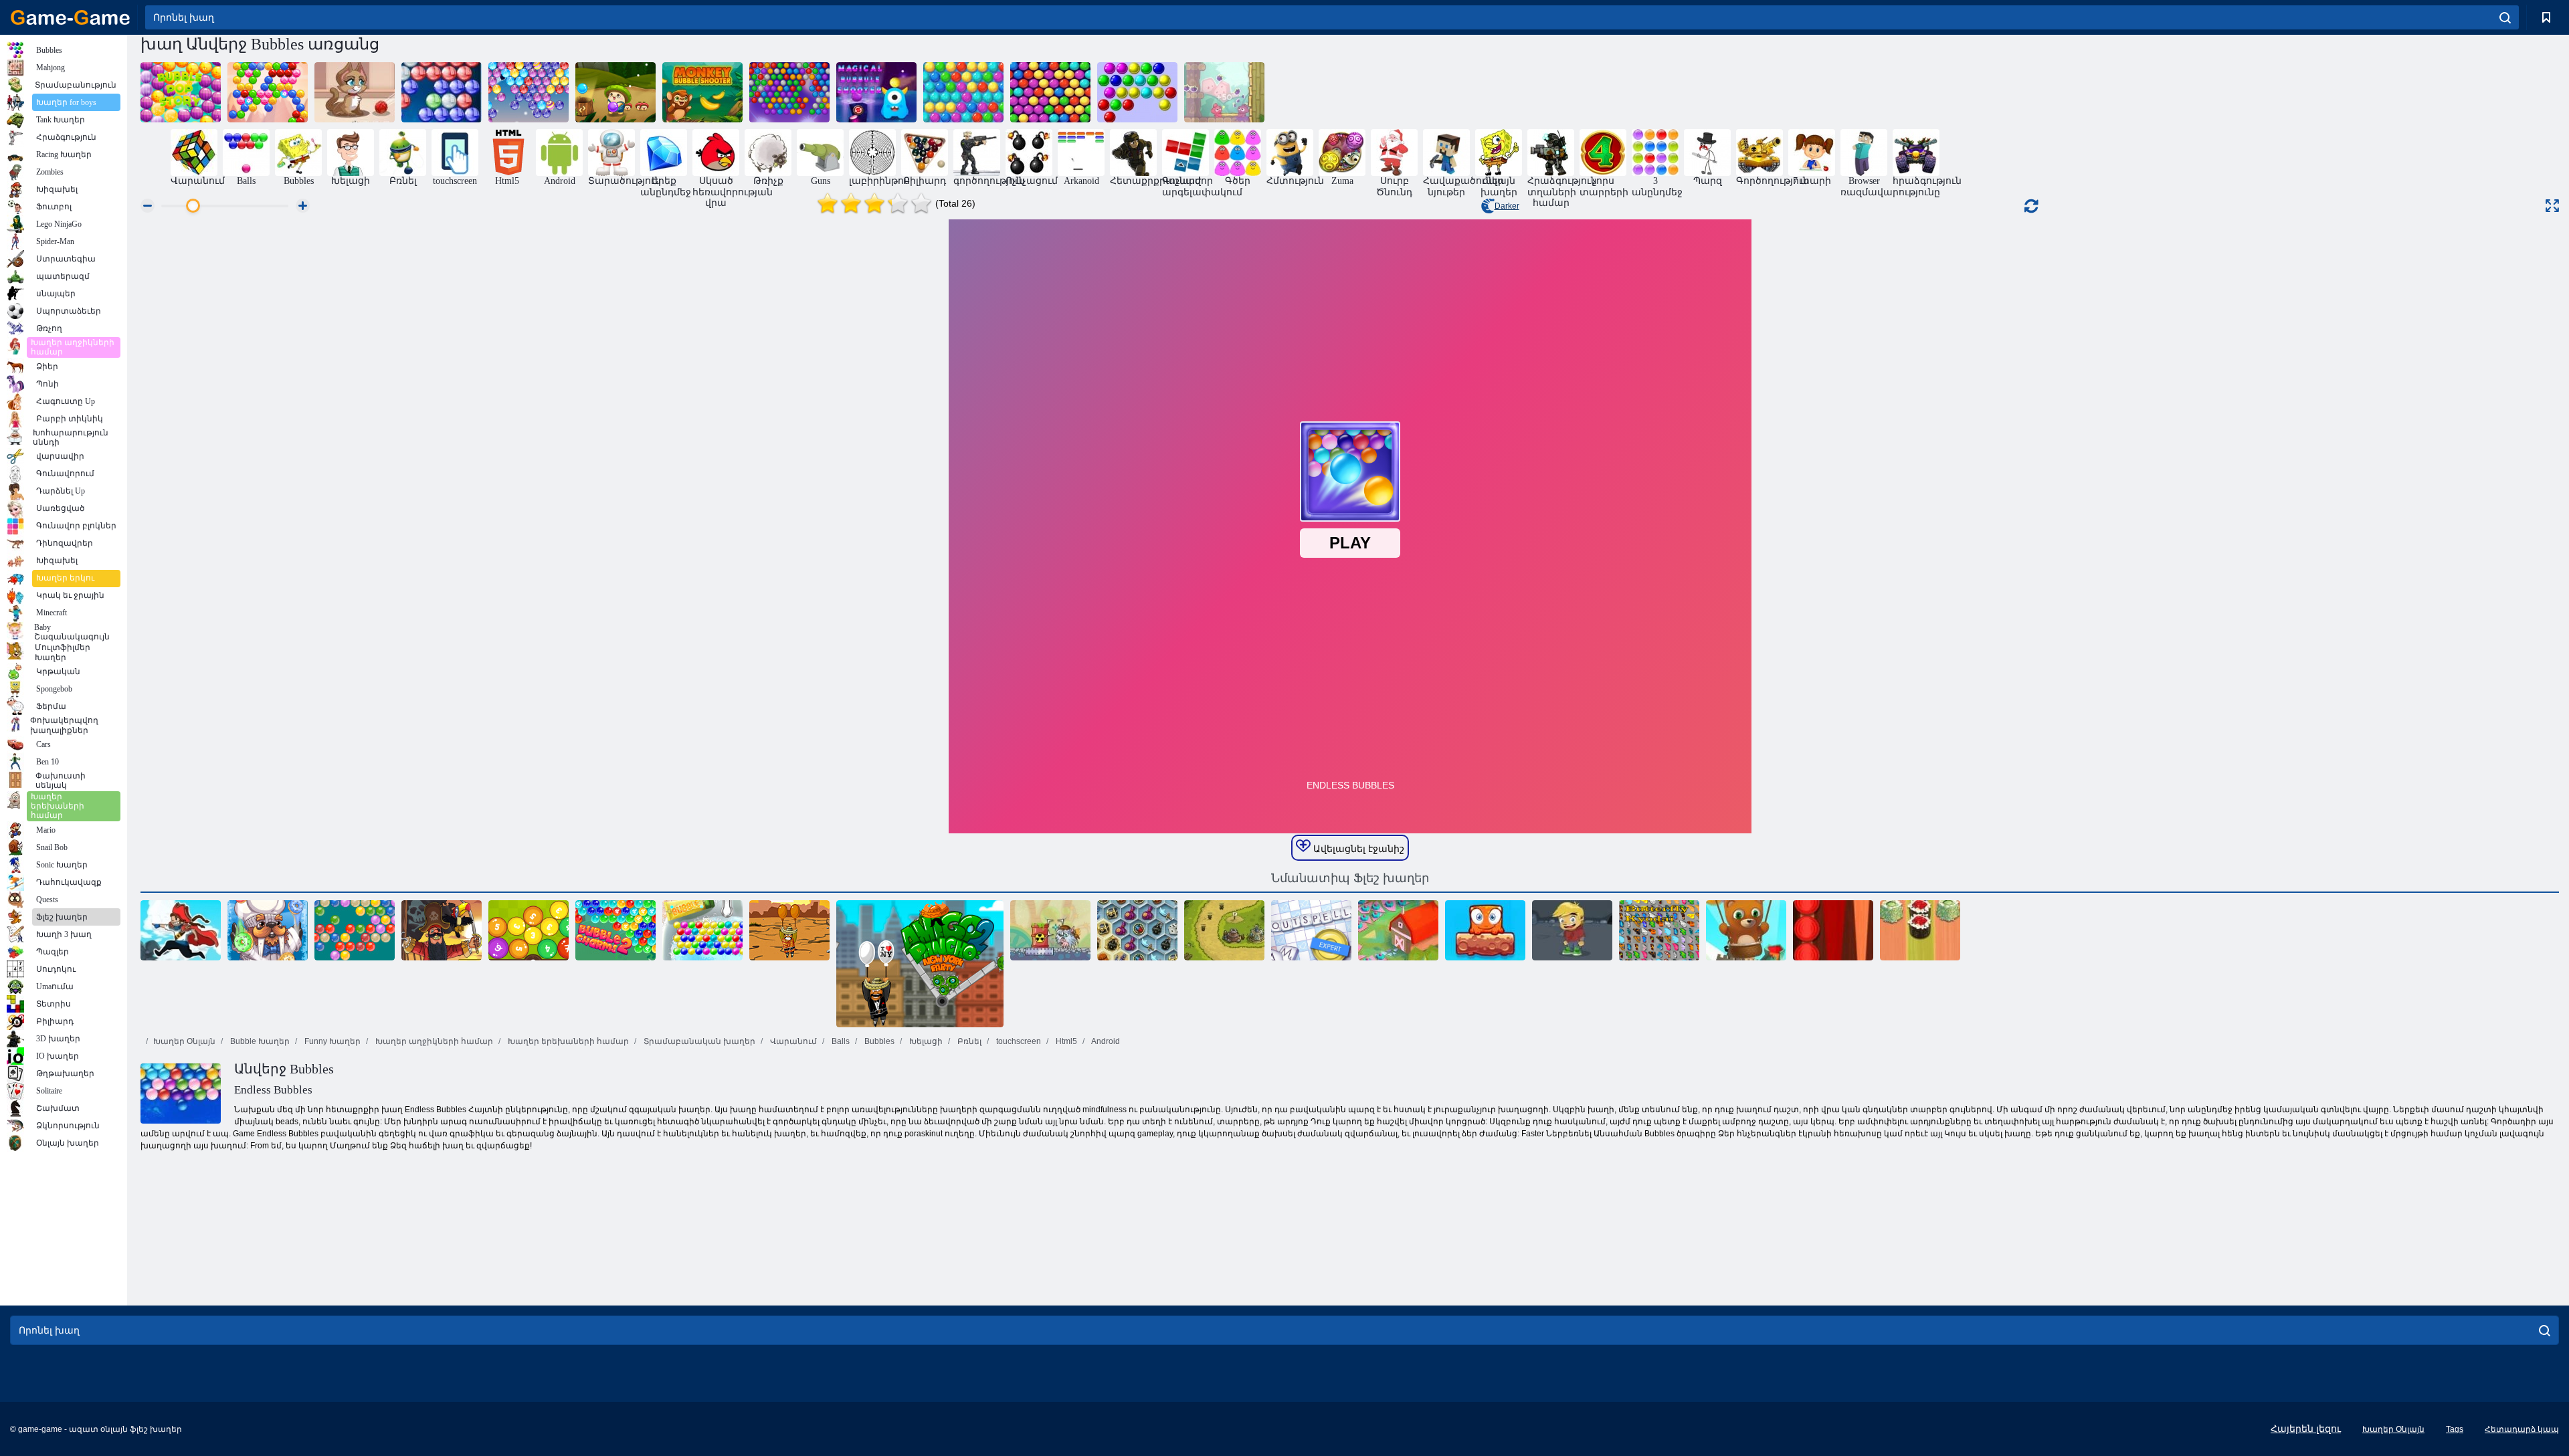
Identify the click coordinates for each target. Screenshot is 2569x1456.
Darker (1507, 206)
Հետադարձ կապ (2522, 1429)
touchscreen (1018, 1041)
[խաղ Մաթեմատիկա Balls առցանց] (529, 930)
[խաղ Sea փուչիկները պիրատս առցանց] (181, 930)
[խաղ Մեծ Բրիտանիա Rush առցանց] (1224, 930)
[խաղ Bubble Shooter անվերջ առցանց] (1746, 930)
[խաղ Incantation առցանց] (1311, 930)
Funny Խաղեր (331, 1041)
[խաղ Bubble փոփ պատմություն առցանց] (181, 92)
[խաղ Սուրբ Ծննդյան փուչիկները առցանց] (529, 92)
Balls (840, 1041)
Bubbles (878, 1041)
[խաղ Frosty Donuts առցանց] (268, 930)
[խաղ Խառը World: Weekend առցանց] (1485, 930)
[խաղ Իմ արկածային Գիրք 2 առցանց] (1572, 930)
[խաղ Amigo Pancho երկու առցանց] (920, 964)
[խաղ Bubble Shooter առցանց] (355, 930)
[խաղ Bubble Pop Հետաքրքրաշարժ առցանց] (615, 92)
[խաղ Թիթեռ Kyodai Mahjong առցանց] (1659, 930)
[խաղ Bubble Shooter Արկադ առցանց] (963, 92)
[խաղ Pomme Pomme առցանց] (1224, 92)
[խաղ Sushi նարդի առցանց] (1920, 930)
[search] (2505, 17)
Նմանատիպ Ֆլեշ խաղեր (1350, 878)
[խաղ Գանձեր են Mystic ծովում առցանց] (1137, 930)
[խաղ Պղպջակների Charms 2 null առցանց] (615, 930)
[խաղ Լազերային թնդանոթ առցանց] (1050, 930)
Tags (2455, 1429)
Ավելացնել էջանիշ (1357, 849)
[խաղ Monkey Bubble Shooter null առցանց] (702, 92)
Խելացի (925, 1041)
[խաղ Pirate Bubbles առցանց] (442, 930)
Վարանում (792, 1041)
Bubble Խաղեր (259, 1041)
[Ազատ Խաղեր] (70, 17)
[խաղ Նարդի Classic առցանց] (1833, 930)
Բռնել (968, 1041)
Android (1105, 1041)
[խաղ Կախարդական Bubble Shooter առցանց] (876, 92)
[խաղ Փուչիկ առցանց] (702, 930)
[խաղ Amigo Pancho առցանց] (789, 930)
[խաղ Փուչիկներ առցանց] (1137, 92)
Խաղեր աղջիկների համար (433, 1041)
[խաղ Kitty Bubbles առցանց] (355, 92)
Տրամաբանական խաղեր (698, 1041)
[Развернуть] (2552, 206)
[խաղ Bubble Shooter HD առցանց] (442, 92)
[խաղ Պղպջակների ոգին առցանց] (268, 92)
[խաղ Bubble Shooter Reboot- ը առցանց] (1050, 92)
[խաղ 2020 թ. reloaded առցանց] (1398, 930)
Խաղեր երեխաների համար (567, 1041)
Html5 (1065, 1041)
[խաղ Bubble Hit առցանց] (789, 92)
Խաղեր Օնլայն (184, 1041)
